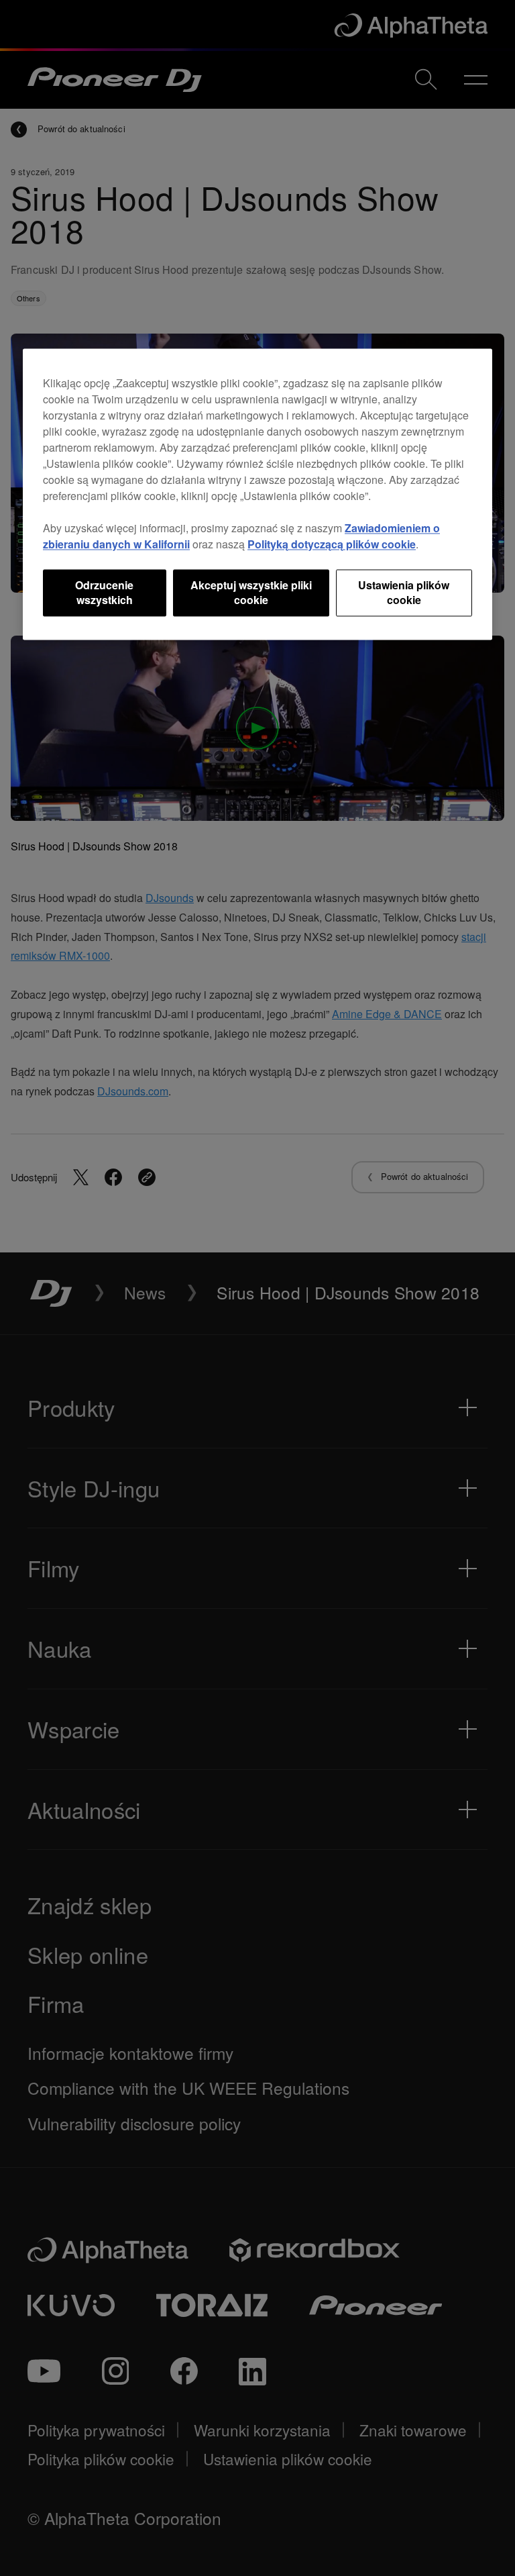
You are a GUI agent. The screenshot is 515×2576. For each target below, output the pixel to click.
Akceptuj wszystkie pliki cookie (251, 592)
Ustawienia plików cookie (404, 592)
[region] (257, 494)
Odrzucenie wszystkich (104, 592)
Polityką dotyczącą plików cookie (332, 544)
